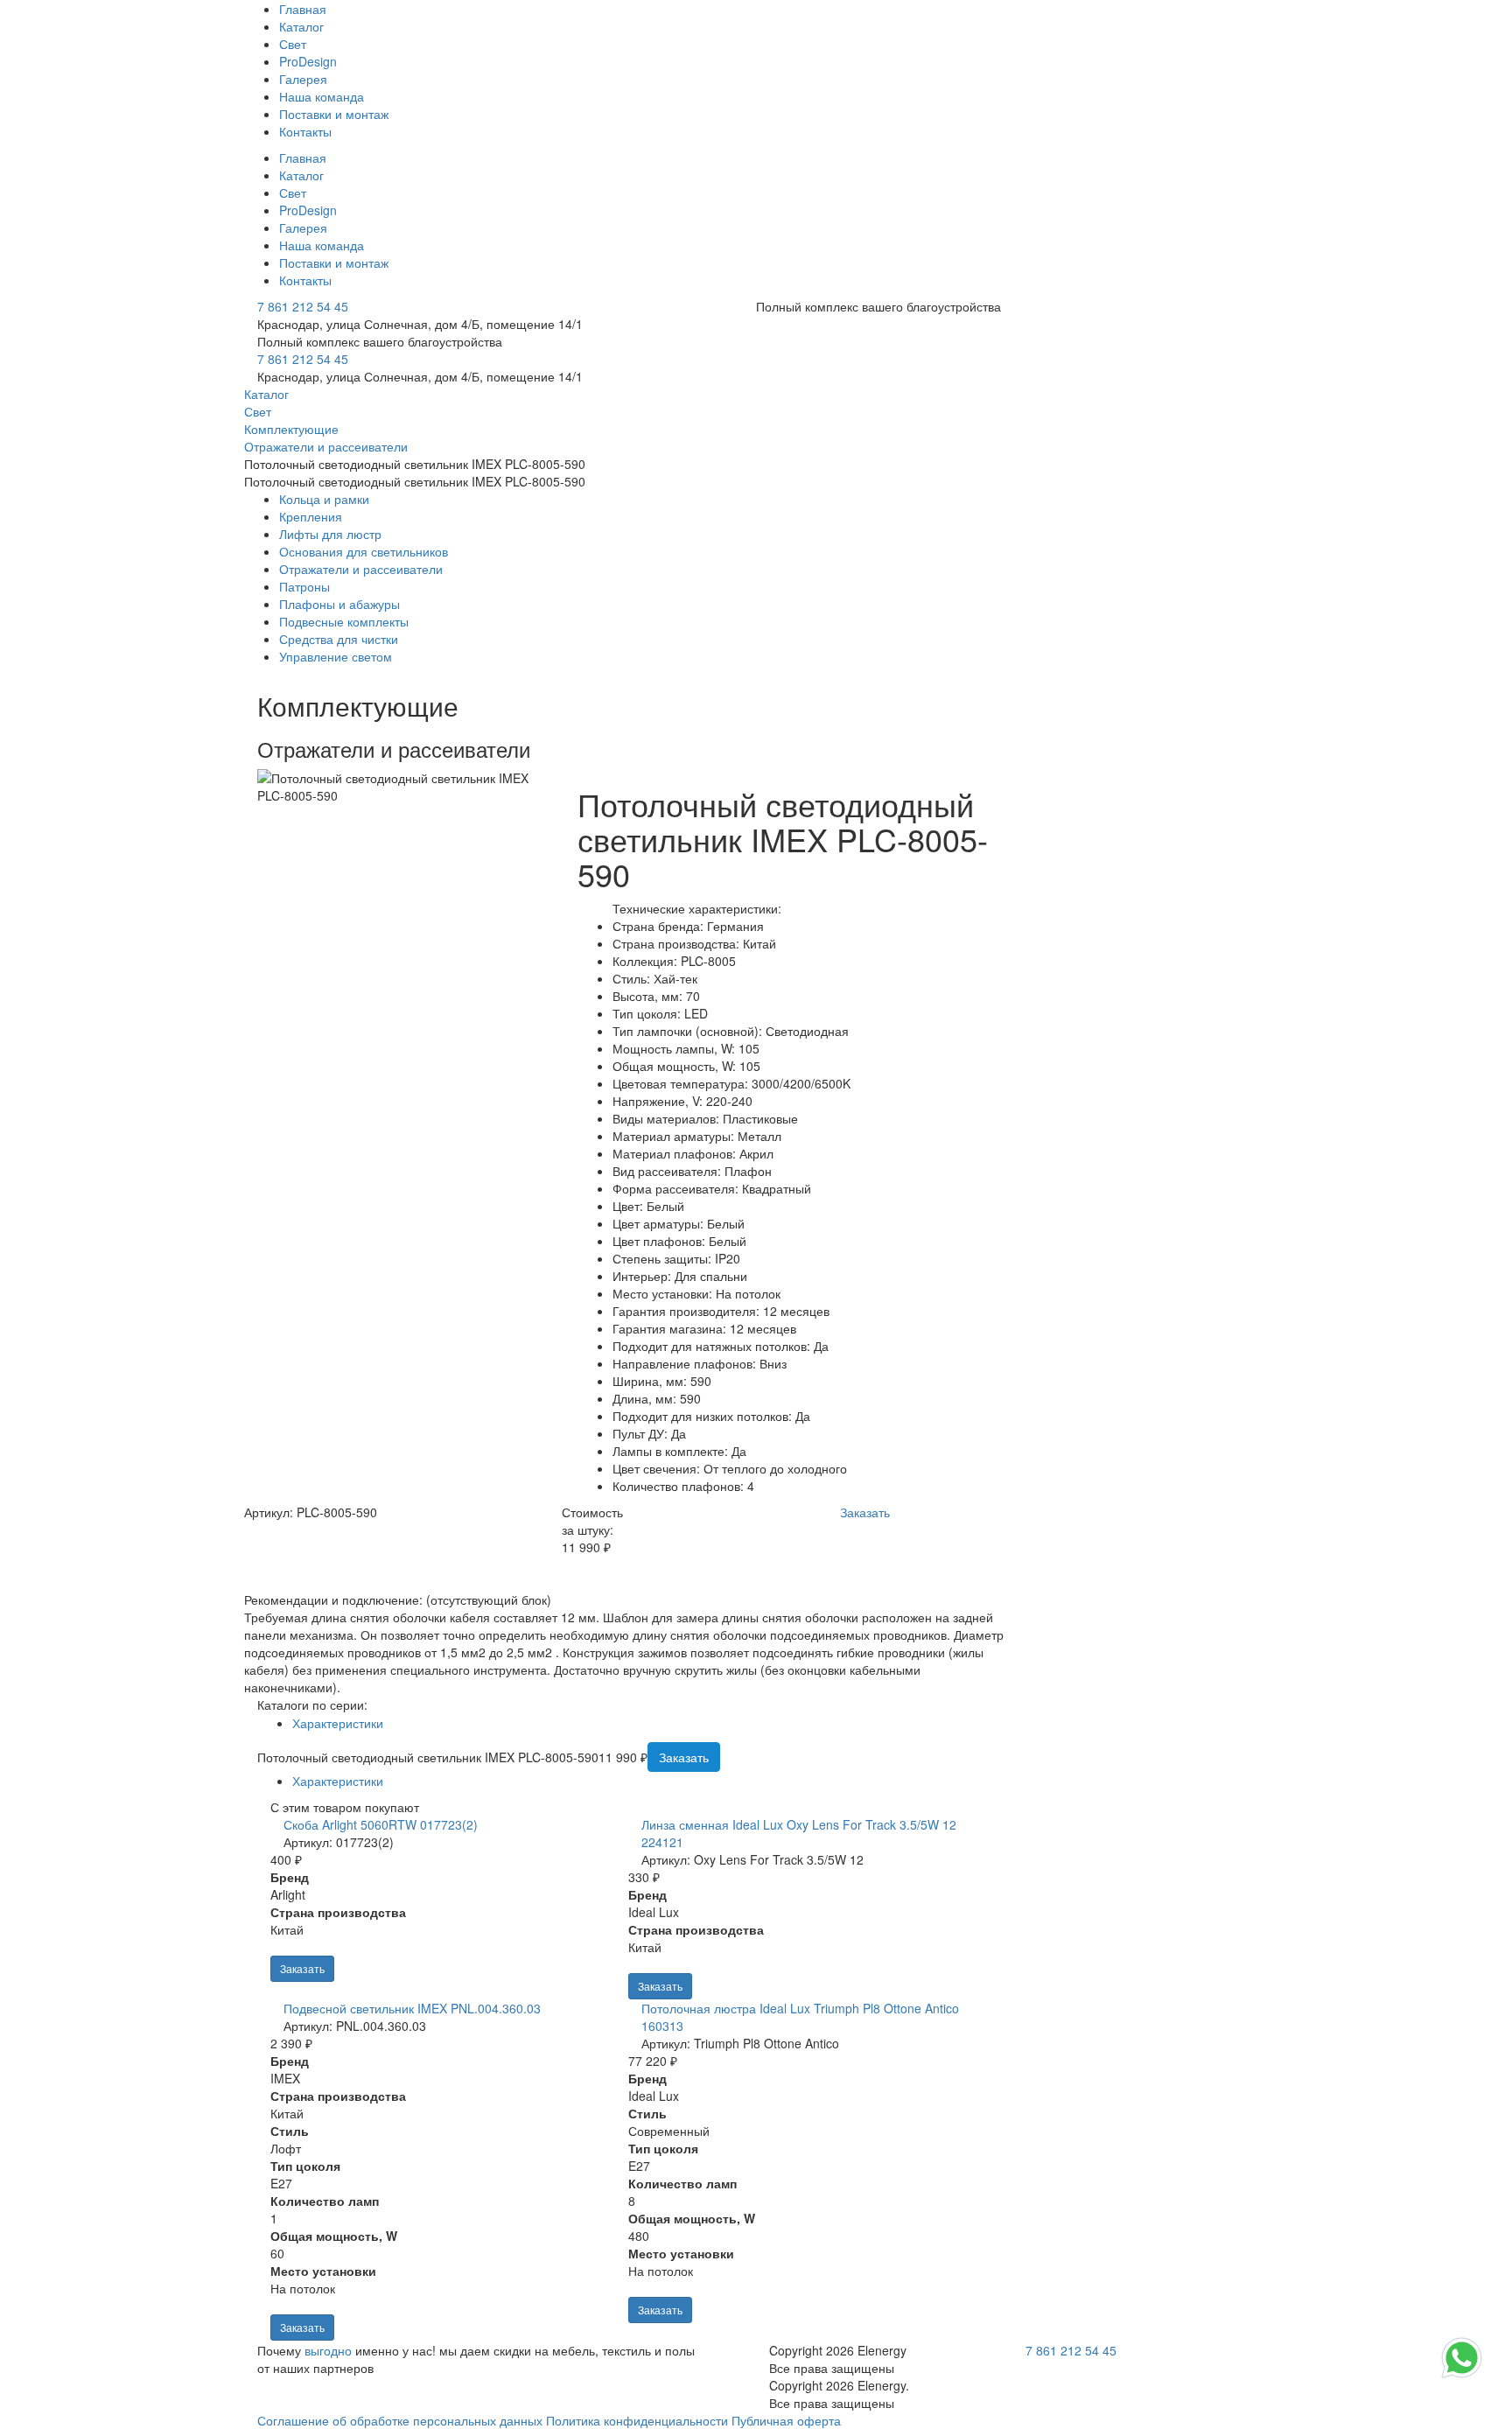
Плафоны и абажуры (339, 604)
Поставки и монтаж (334, 114)
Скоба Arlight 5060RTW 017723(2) (381, 1824)
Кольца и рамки (324, 499)
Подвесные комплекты (344, 621)
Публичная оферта (786, 2420)
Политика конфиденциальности (637, 2420)
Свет (293, 44)
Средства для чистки (339, 639)
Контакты (305, 131)
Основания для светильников (364, 551)
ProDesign (308, 61)
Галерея (303, 79)
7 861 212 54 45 (303, 306)
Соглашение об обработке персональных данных (400, 2420)
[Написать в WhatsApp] (1462, 2376)
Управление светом (336, 656)
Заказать (302, 1968)
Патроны (304, 586)
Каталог (301, 26)
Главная (303, 9)
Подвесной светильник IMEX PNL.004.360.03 (412, 2008)
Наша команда (322, 96)
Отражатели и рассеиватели (361, 569)
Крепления (311, 516)
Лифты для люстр (330, 534)
